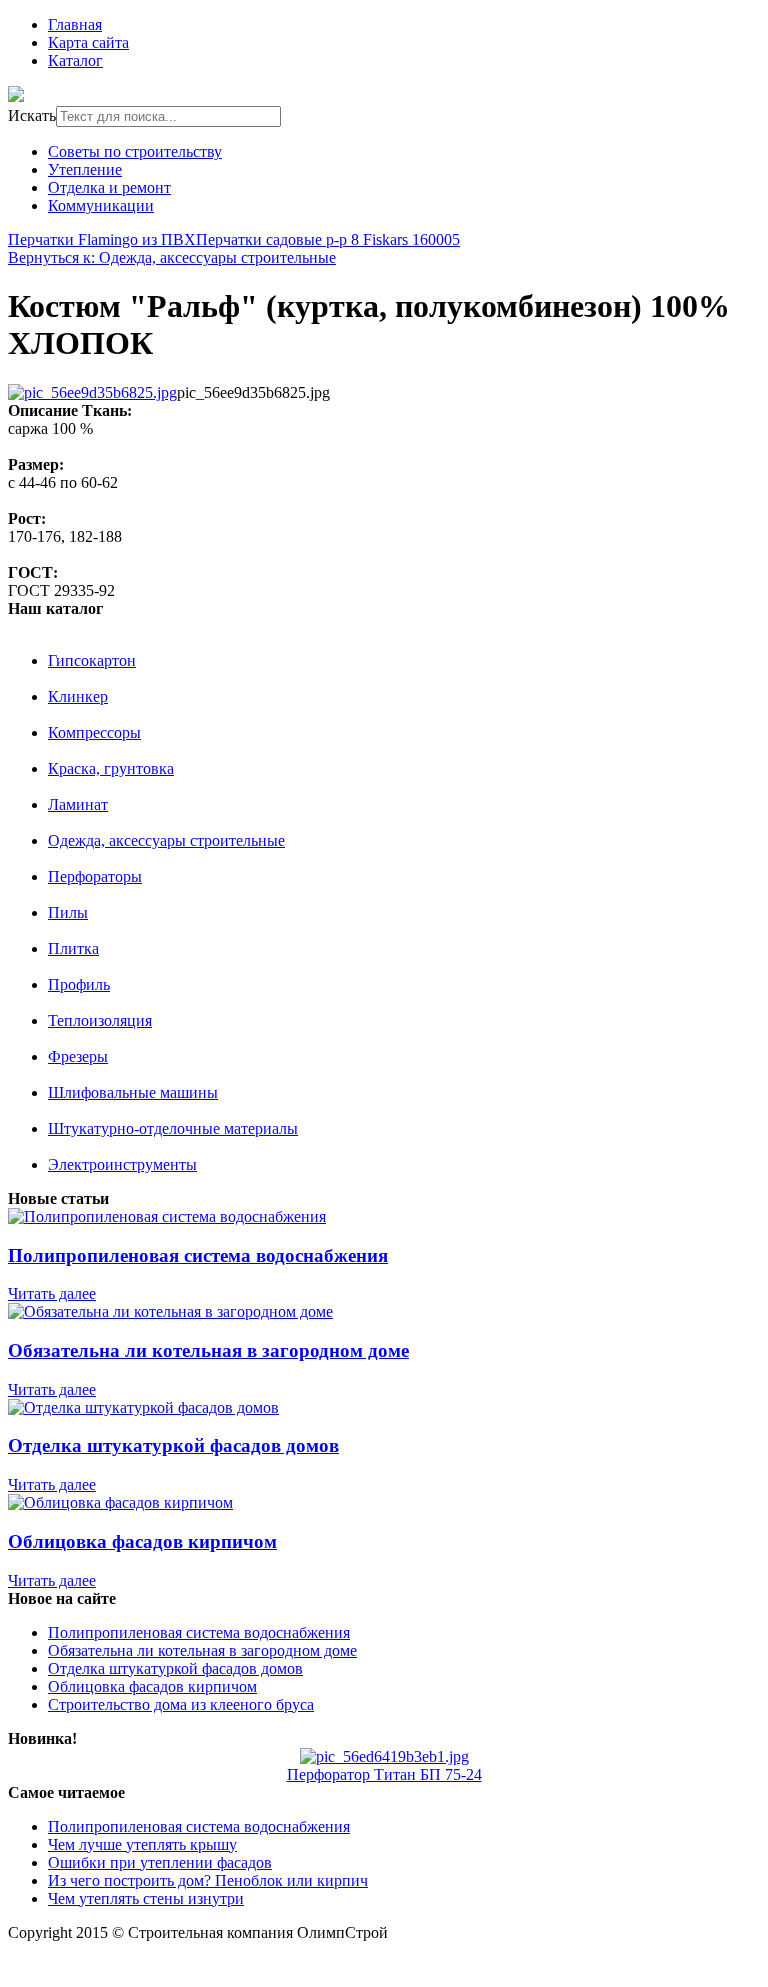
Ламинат (78, 804)
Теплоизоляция (100, 1020)
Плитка (73, 948)
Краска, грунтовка (111, 768)
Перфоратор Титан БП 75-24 (384, 1774)
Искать (32, 115)
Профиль (79, 984)
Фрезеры (78, 1056)
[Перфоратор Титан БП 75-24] (384, 1756)
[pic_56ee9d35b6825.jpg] (92, 392)
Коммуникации (101, 205)
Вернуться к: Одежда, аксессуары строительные (172, 257)
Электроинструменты (122, 1164)
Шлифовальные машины (133, 1092)
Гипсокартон (92, 660)
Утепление (85, 169)
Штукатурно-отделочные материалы (173, 1128)
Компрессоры (94, 732)
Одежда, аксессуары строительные (166, 840)
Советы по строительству (135, 151)
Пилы (68, 912)
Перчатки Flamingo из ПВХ (102, 239)
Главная (75, 24)
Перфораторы (95, 876)
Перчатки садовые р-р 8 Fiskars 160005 (328, 239)
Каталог (75, 60)
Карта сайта (88, 42)
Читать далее (52, 1293)
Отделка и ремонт (109, 187)
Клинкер (78, 696)
